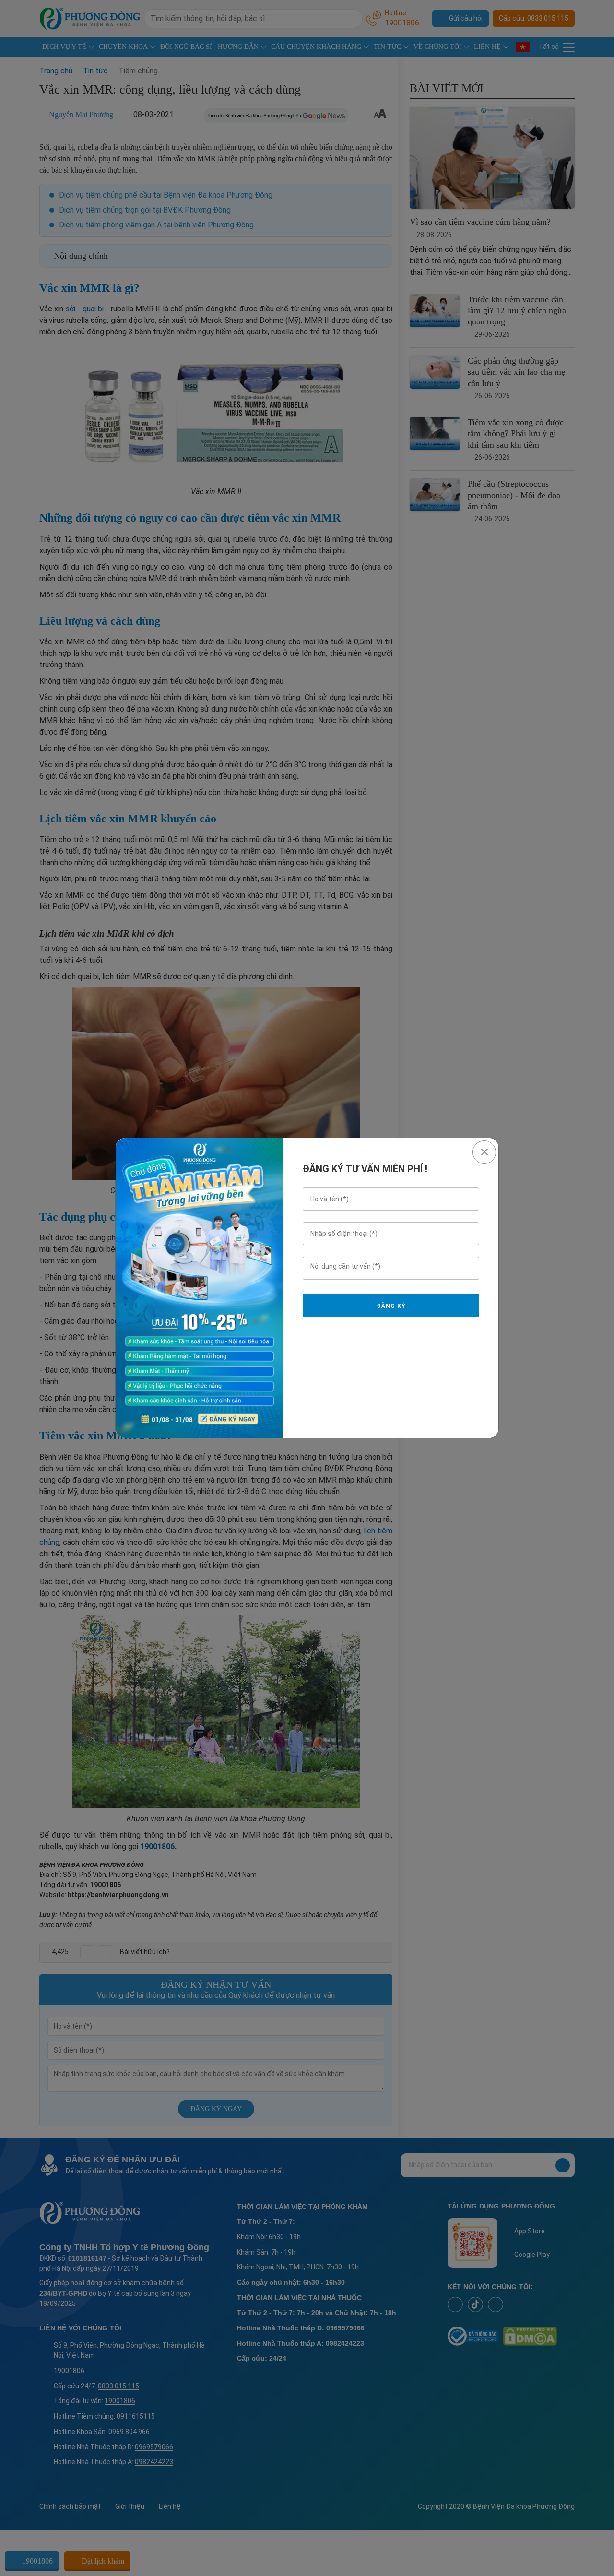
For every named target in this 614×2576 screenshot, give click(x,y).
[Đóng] (484, 1152)
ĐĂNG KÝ (391, 1306)
